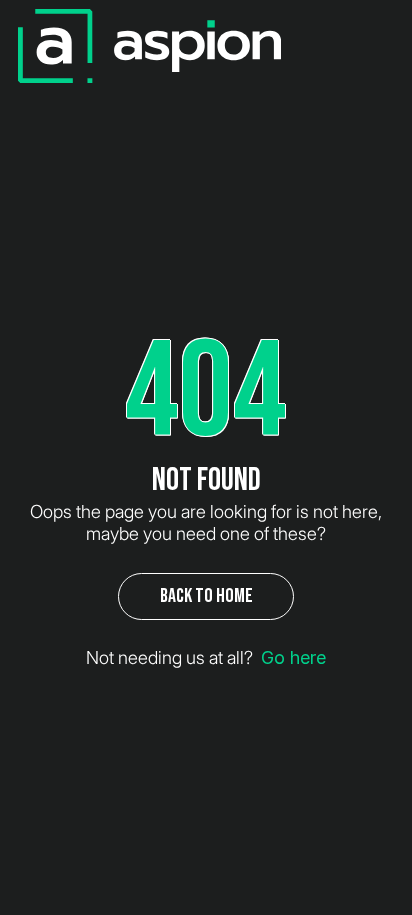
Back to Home (206, 596)
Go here (293, 657)
